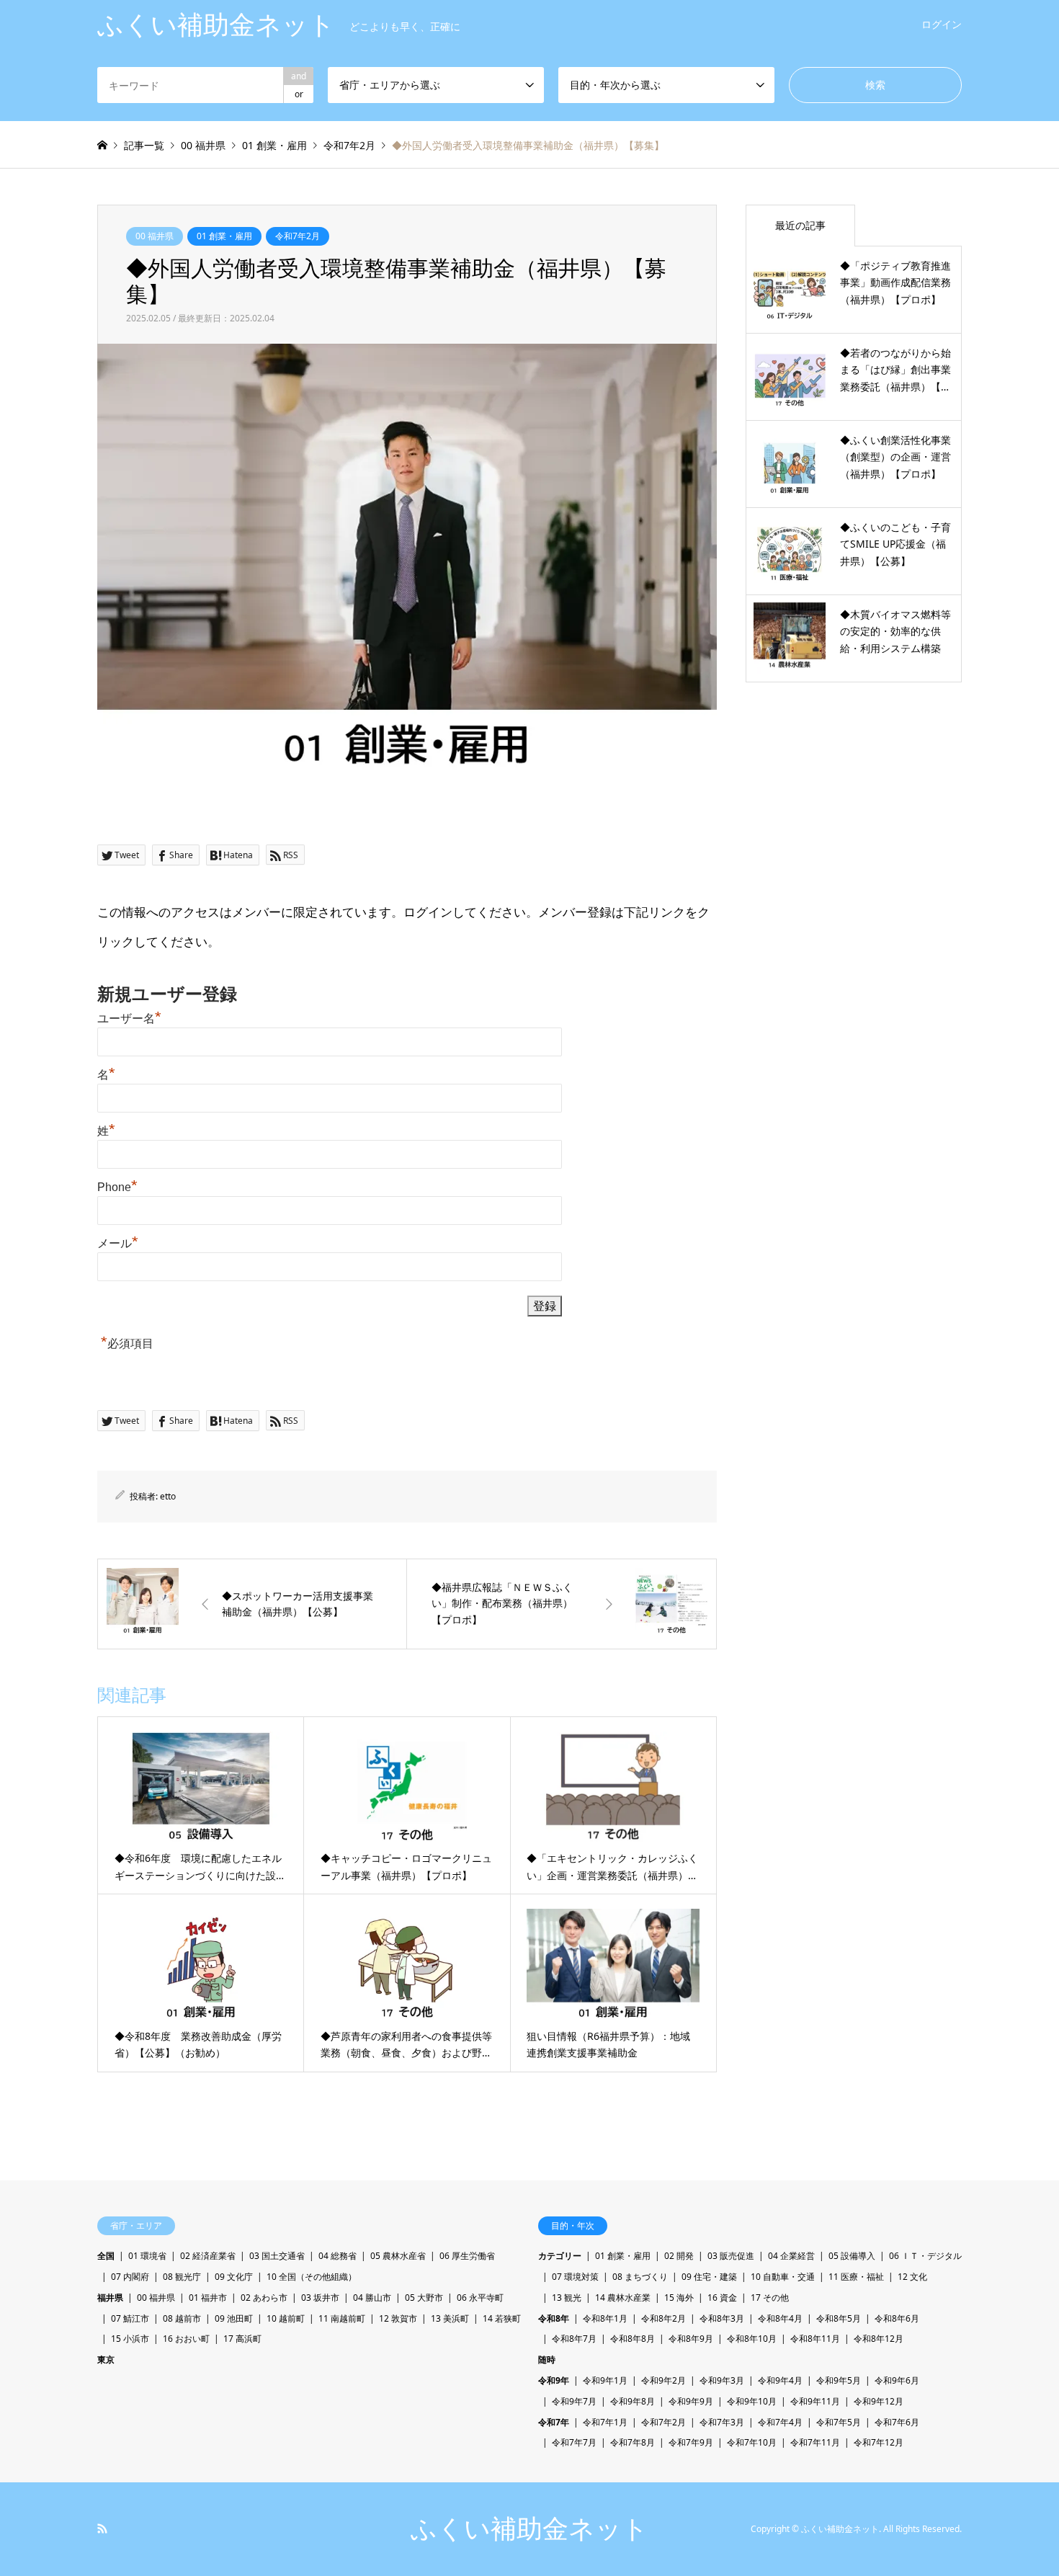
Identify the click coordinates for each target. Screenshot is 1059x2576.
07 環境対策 (575, 2277)
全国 (106, 2256)
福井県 (110, 2298)
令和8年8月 (633, 2339)
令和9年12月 (879, 2401)
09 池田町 (234, 2318)
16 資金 (722, 2298)
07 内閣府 (130, 2277)
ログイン (942, 24)
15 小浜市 (130, 2339)
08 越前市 (182, 2318)
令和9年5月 (839, 2380)
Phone (117, 1187)
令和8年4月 (780, 2318)
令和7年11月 (815, 2442)
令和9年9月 (691, 2401)
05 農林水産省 (398, 2256)
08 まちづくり (640, 2277)
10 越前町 (286, 2318)
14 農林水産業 (623, 2298)
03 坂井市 (320, 2298)
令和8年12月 (879, 2339)
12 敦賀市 (398, 2318)
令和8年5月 (839, 2318)
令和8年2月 (663, 2318)
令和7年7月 (574, 2442)
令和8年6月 (897, 2318)
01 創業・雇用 (224, 236)
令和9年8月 (633, 2401)
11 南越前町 (342, 2318)
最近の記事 (800, 225)
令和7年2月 (298, 236)
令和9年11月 (815, 2401)
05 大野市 (424, 2298)
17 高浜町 (242, 2339)
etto (168, 1496)
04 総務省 (338, 2256)
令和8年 (554, 2318)
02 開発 (679, 2256)
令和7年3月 (722, 2422)
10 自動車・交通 (783, 2277)
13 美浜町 (450, 2318)
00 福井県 (155, 236)
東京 (106, 2359)
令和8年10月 (752, 2339)
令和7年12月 (879, 2442)
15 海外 (679, 2298)
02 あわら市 (264, 2298)
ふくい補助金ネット (529, 2529)
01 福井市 (208, 2298)
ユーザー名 (129, 1019)
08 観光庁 (182, 2277)
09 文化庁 (234, 2277)
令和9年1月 (605, 2380)
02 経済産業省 (208, 2256)
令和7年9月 (691, 2442)
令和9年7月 (574, 2401)
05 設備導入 (852, 2256)
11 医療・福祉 (856, 2277)
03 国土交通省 (277, 2256)
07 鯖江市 (130, 2318)
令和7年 (554, 2422)
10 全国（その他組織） (312, 2277)
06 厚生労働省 (467, 2256)
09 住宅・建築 (709, 2277)
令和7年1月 (605, 2422)
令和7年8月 (633, 2442)
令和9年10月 (752, 2401)
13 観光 (567, 2298)
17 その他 (770, 2298)
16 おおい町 (186, 2339)
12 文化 (912, 2277)
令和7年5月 (839, 2422)
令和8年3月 (722, 2318)
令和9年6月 (897, 2380)
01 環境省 (147, 2256)
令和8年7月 (574, 2339)
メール (118, 1243)
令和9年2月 (663, 2380)
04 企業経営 (791, 2256)
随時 (547, 2359)
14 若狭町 (502, 2318)
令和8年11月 (815, 2339)
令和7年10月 (752, 2442)
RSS (102, 2528)
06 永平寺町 (480, 2298)
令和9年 (554, 2380)
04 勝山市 (372, 2298)
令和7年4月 (780, 2422)
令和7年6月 (897, 2422)
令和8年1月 (605, 2318)
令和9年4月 (780, 2380)
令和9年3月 (722, 2380)
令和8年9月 (691, 2339)
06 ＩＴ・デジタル (925, 2256)
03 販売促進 (731, 2256)
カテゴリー (560, 2256)
